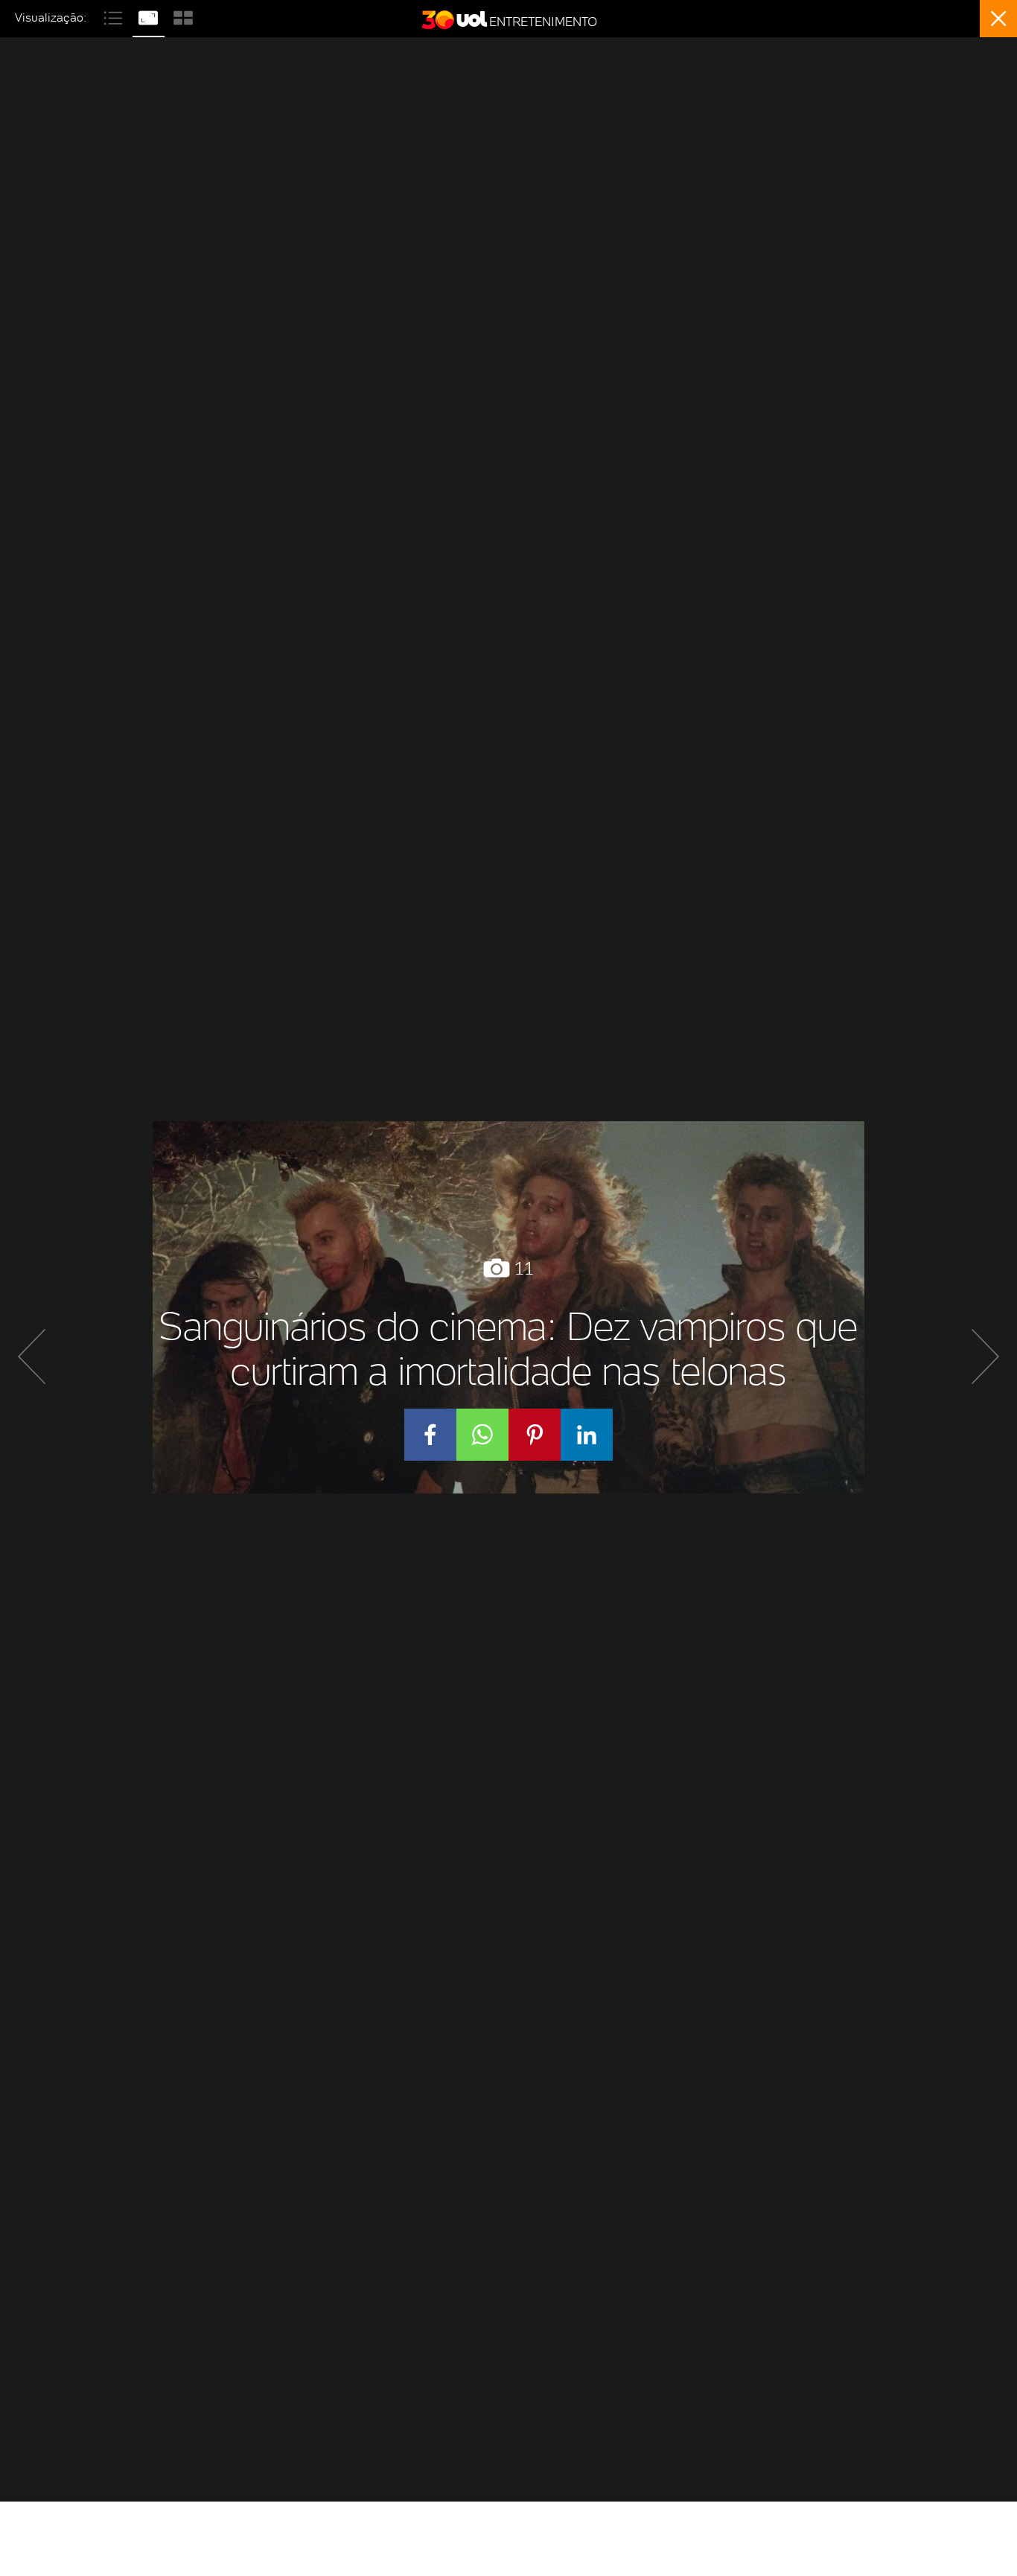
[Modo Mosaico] (183, 16)
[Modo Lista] (115, 16)
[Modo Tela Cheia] (150, 16)
